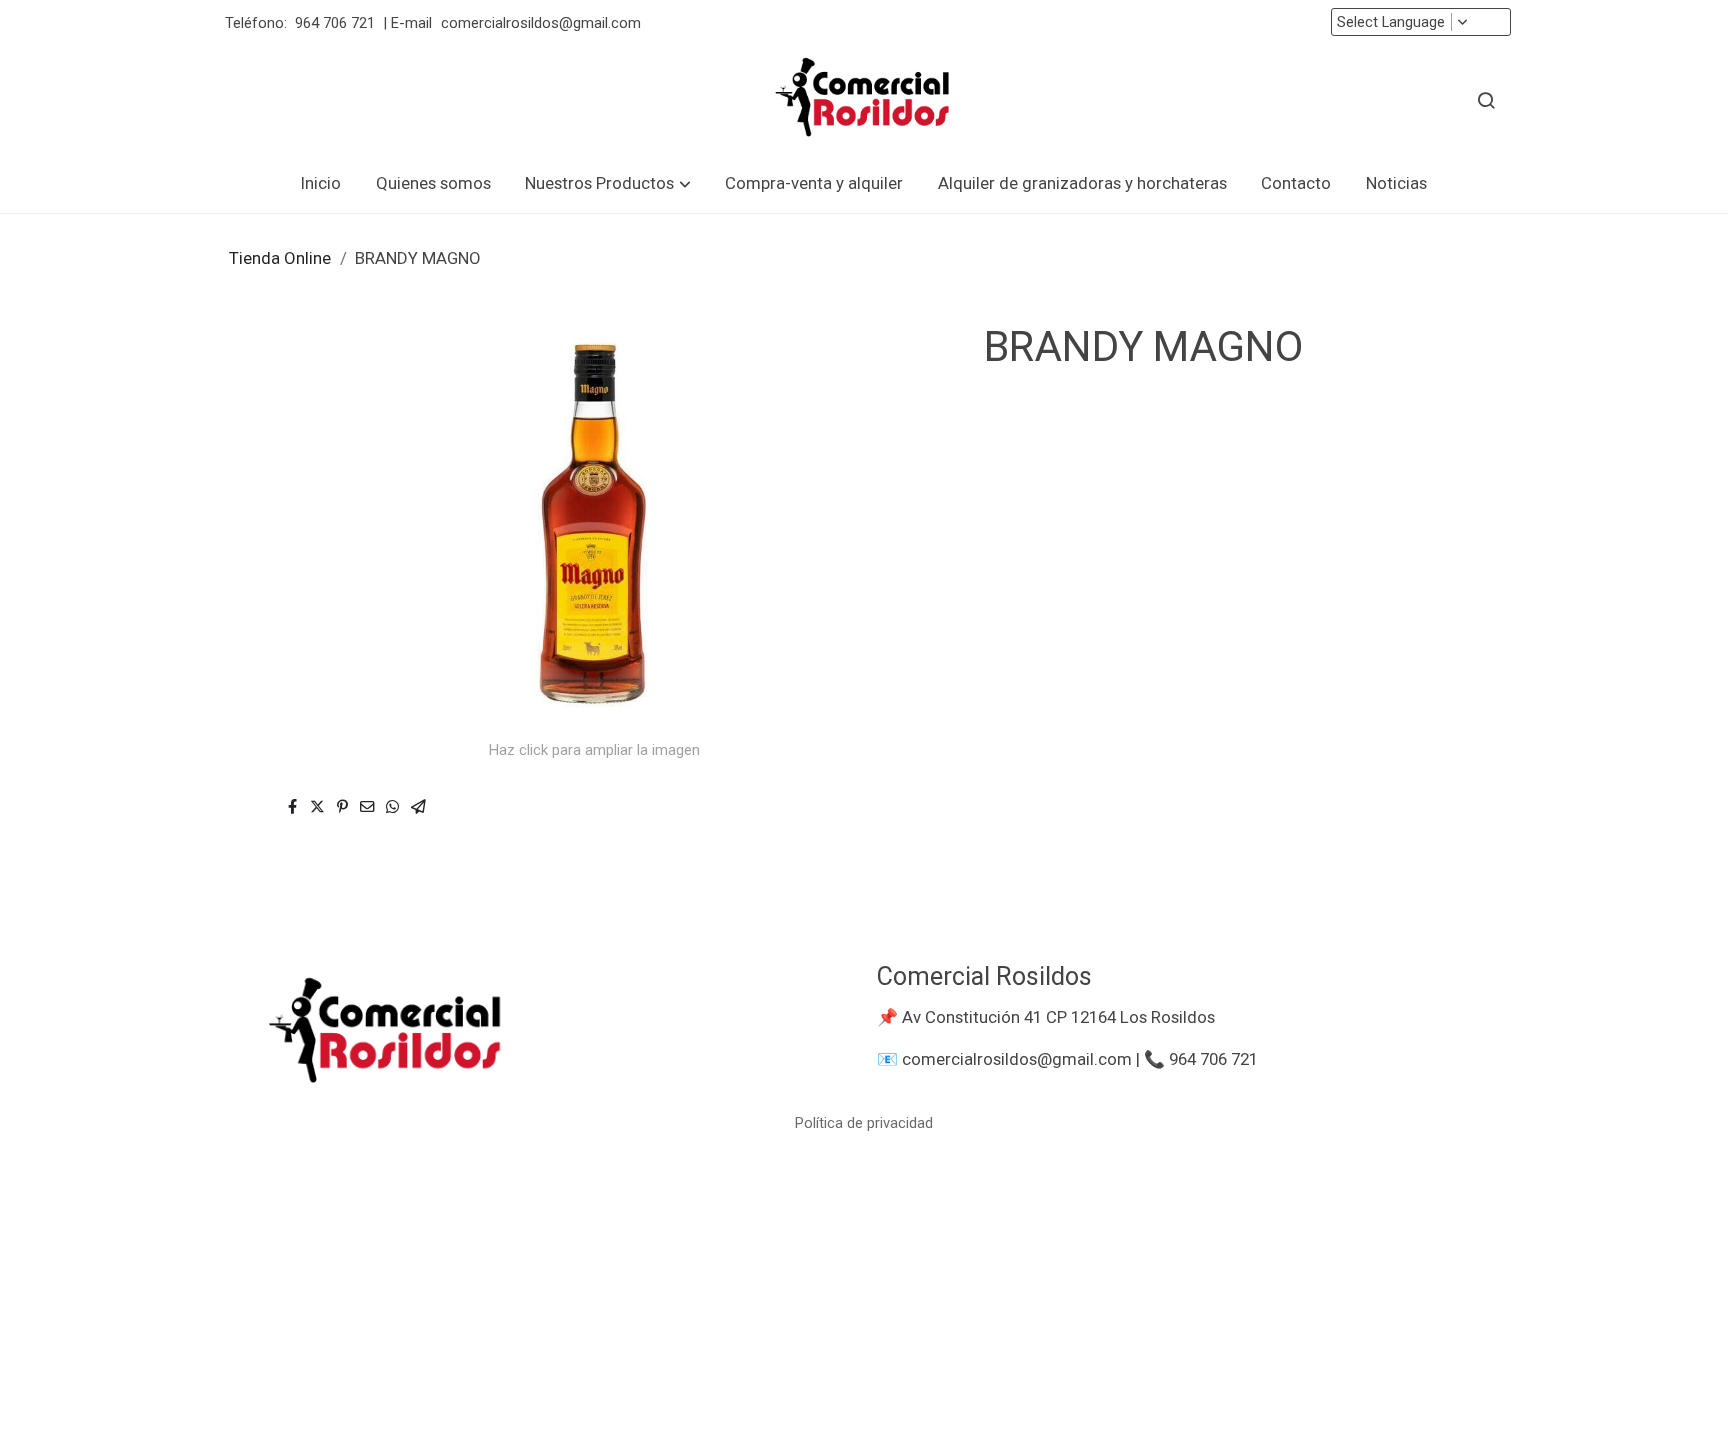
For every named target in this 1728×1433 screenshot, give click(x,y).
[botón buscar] (1486, 100)
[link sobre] (534, 1034)
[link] (864, 100)
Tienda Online (280, 258)
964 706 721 (335, 23)
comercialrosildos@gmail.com (543, 23)
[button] (608, 183)
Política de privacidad (864, 1123)
